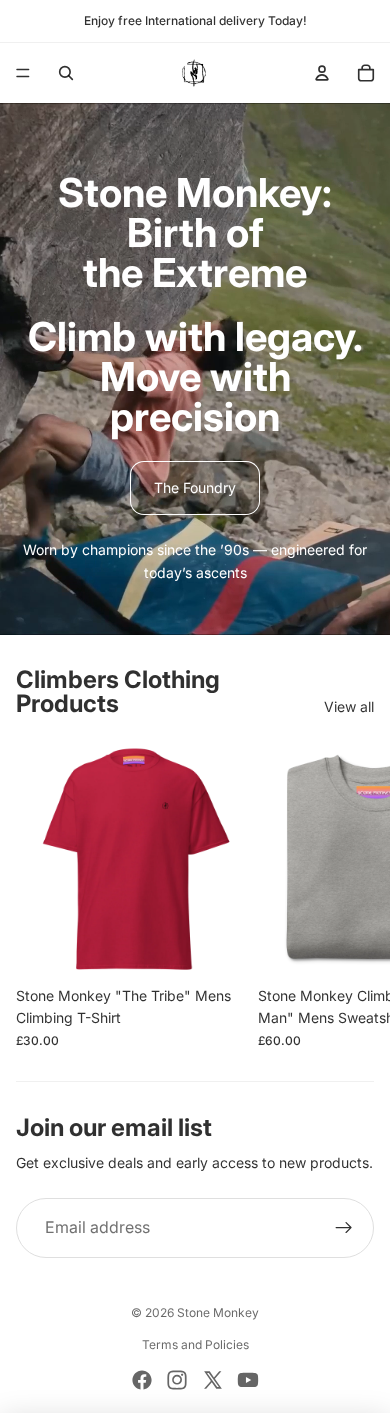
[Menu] (23, 73)
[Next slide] (356, 895)
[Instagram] (177, 1380)
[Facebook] (142, 1380)
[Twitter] (213, 1380)
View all (349, 706)
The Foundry (195, 487)
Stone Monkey (218, 1312)
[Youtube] (248, 1380)
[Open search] (66, 73)
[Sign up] (344, 1228)
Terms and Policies (195, 1344)
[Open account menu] (322, 73)
